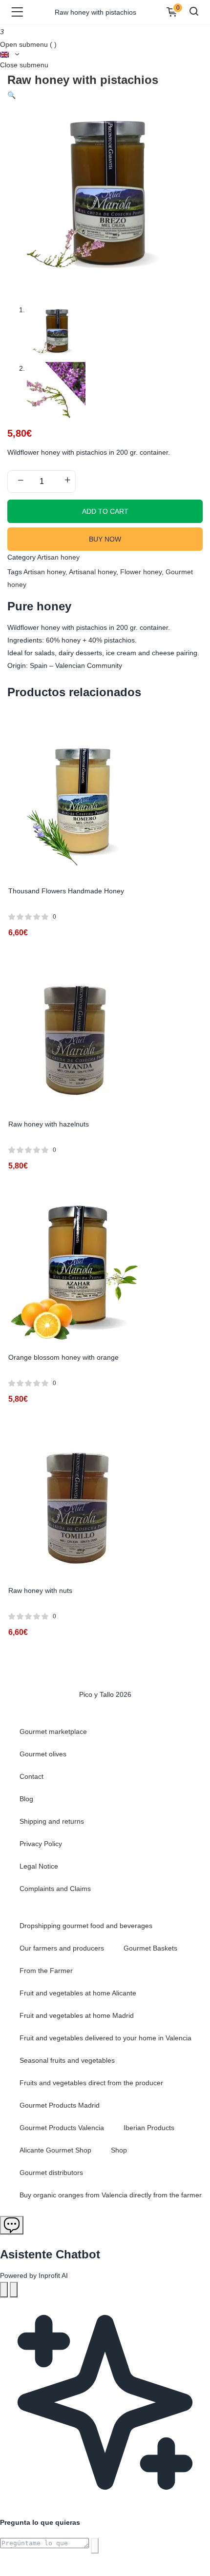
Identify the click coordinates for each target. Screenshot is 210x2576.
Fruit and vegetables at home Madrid (77, 2015)
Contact (31, 1776)
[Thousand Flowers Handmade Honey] (79, 805)
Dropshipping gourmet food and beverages (86, 1926)
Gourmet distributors (51, 2173)
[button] (11, 95)
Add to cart (105, 511)
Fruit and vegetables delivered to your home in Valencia (105, 2038)
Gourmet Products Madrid (60, 2105)
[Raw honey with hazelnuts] (79, 1038)
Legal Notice (39, 1866)
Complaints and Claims (55, 1889)
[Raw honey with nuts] (79, 1504)
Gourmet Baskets (150, 1948)
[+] (67, 481)
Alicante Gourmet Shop (55, 2150)
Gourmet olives (43, 1754)
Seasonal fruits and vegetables (67, 2060)
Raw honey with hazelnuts (49, 1124)
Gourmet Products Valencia (62, 2128)
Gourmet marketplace (53, 1731)
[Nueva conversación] (4, 2290)
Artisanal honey (93, 572)
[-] (21, 481)
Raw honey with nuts (40, 1590)
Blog (26, 1799)
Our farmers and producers (62, 1948)
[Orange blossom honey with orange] (79, 1271)
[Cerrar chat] (14, 2290)
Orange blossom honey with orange (63, 1357)
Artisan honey (58, 557)
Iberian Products (149, 2128)
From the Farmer (46, 1971)
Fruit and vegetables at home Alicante (78, 1993)
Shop (119, 2150)
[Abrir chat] (12, 2225)
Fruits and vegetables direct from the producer (91, 2083)
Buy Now (105, 539)
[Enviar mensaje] (95, 2546)
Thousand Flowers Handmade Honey (66, 891)
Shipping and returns (52, 1821)
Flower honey (141, 572)
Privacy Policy (41, 1844)
